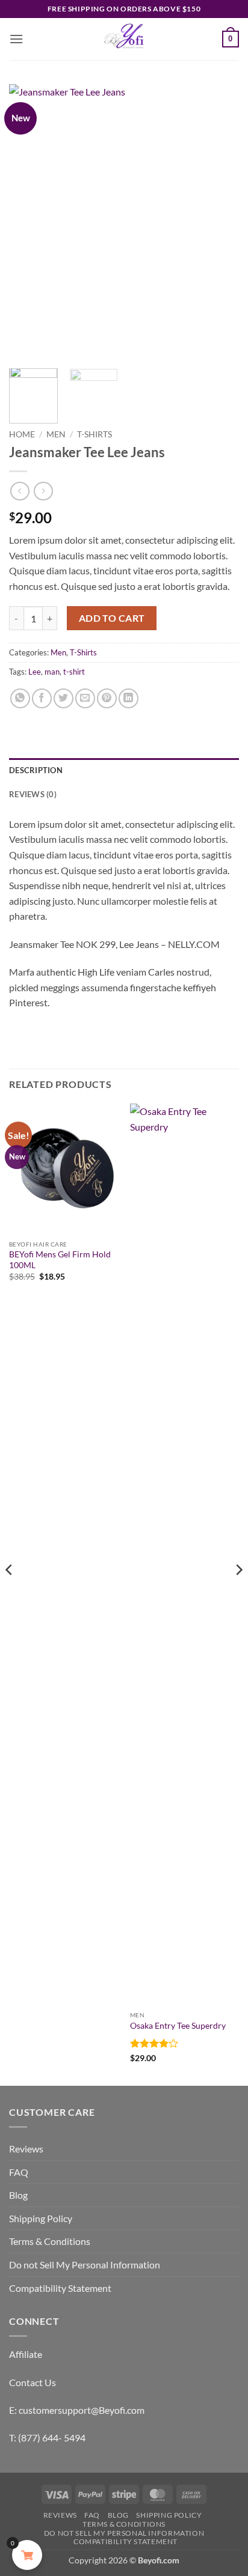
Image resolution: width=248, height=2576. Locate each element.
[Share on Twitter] (64, 698)
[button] (16, 39)
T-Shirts (95, 434)
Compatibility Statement (60, 2288)
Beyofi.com (159, 2560)
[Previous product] (43, 491)
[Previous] (29, 222)
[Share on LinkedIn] (129, 698)
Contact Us (33, 2382)
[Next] (219, 222)
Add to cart (112, 618)
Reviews (26, 2149)
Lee (35, 672)
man (52, 672)
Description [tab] (36, 770)
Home (22, 434)
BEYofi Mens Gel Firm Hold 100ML (60, 1260)
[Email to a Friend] (85, 698)
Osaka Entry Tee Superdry (178, 2026)
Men (56, 434)
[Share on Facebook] (42, 698)
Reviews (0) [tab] (33, 794)
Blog (18, 2195)
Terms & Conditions (50, 2241)
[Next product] (20, 491)
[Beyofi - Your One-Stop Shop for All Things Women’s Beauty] (124, 39)
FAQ (19, 2172)
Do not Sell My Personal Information (85, 2265)
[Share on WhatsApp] (20, 698)
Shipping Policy (41, 2218)
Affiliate (26, 2354)
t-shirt (74, 672)
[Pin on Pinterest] (107, 698)
